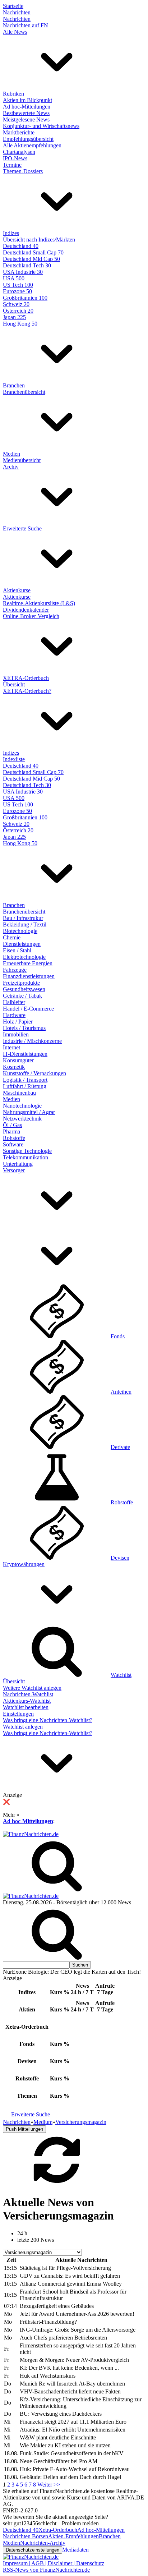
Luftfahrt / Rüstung (25, 1086)
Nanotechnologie (22, 1106)
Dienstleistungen (22, 944)
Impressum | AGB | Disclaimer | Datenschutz (54, 2563)
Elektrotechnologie (24, 957)
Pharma (11, 1131)
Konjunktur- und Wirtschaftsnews (41, 126)
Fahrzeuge (15, 970)
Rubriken (13, 94)
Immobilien (16, 1034)
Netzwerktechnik (22, 1119)
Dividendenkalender (26, 610)
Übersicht (14, 684)
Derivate (120, 1447)
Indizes (11, 233)
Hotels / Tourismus (24, 1028)
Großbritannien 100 (25, 298)
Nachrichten (17, 12)
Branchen (14, 385)
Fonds (118, 1336)
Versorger (14, 1170)
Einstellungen (18, 1714)
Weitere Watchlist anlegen (32, 1688)
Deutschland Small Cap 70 (33, 252)
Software (13, 1144)
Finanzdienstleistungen (29, 976)
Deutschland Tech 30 (27, 265)
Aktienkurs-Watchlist (27, 1701)
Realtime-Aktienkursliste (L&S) (39, 603)
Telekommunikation (26, 1157)
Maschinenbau (19, 1093)
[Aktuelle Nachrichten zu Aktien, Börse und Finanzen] (31, 1834)
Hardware (14, 1015)
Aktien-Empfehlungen (73, 2536)
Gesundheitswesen (24, 989)
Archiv (11, 467)
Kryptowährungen (24, 1564)
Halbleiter (14, 1002)
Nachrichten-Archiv (43, 2543)
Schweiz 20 (16, 304)
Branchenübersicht (24, 392)
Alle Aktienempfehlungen (32, 145)
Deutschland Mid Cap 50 (31, 259)
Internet (11, 1047)
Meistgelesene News (26, 119)
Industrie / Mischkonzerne (32, 1041)
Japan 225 (14, 317)
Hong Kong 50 (20, 324)
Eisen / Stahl (17, 950)
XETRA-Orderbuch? (27, 691)
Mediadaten (75, 2550)
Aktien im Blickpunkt (27, 100)
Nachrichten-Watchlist (28, 1694)
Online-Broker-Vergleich (31, 616)
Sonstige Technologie (27, 1151)
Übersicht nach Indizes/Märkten (39, 240)
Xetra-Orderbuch (58, 2530)
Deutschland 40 (21, 246)
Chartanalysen (19, 152)
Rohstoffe (14, 1138)
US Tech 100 (18, 285)
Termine (12, 165)
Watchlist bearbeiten (26, 1707)
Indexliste (14, 759)
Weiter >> (49, 2485)
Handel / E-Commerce (28, 1009)
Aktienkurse (17, 590)
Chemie (12, 937)
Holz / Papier (18, 1022)
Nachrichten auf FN (26, 25)
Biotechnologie (20, 931)
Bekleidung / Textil (25, 924)
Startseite (13, 6)
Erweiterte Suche (22, 528)
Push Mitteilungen (24, 2129)
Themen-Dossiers (23, 171)
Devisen (120, 1558)
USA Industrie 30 (23, 272)
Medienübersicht (22, 460)
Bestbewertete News (26, 113)
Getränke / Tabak (22, 996)
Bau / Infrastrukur (23, 918)
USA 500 (14, 278)
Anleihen (121, 1392)
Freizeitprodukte (21, 983)
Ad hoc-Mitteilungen (27, 107)
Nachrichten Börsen (26, 2536)
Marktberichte (19, 132)
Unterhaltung (18, 1164)
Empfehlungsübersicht (28, 139)
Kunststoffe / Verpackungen (34, 1073)
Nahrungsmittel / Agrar (29, 1112)
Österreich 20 (18, 311)
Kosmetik (14, 1067)
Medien (11, 454)
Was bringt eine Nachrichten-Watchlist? (48, 1720)
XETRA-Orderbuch (26, 678)
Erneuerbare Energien (28, 963)
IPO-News (15, 158)
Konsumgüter (18, 1060)
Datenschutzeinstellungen (33, 2550)
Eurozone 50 (17, 291)
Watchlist (121, 1675)
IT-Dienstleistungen (25, 1054)
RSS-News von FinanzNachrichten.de (46, 2570)
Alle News (15, 32)
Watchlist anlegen (23, 1727)
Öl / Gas (12, 1125)
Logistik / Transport (25, 1080)
